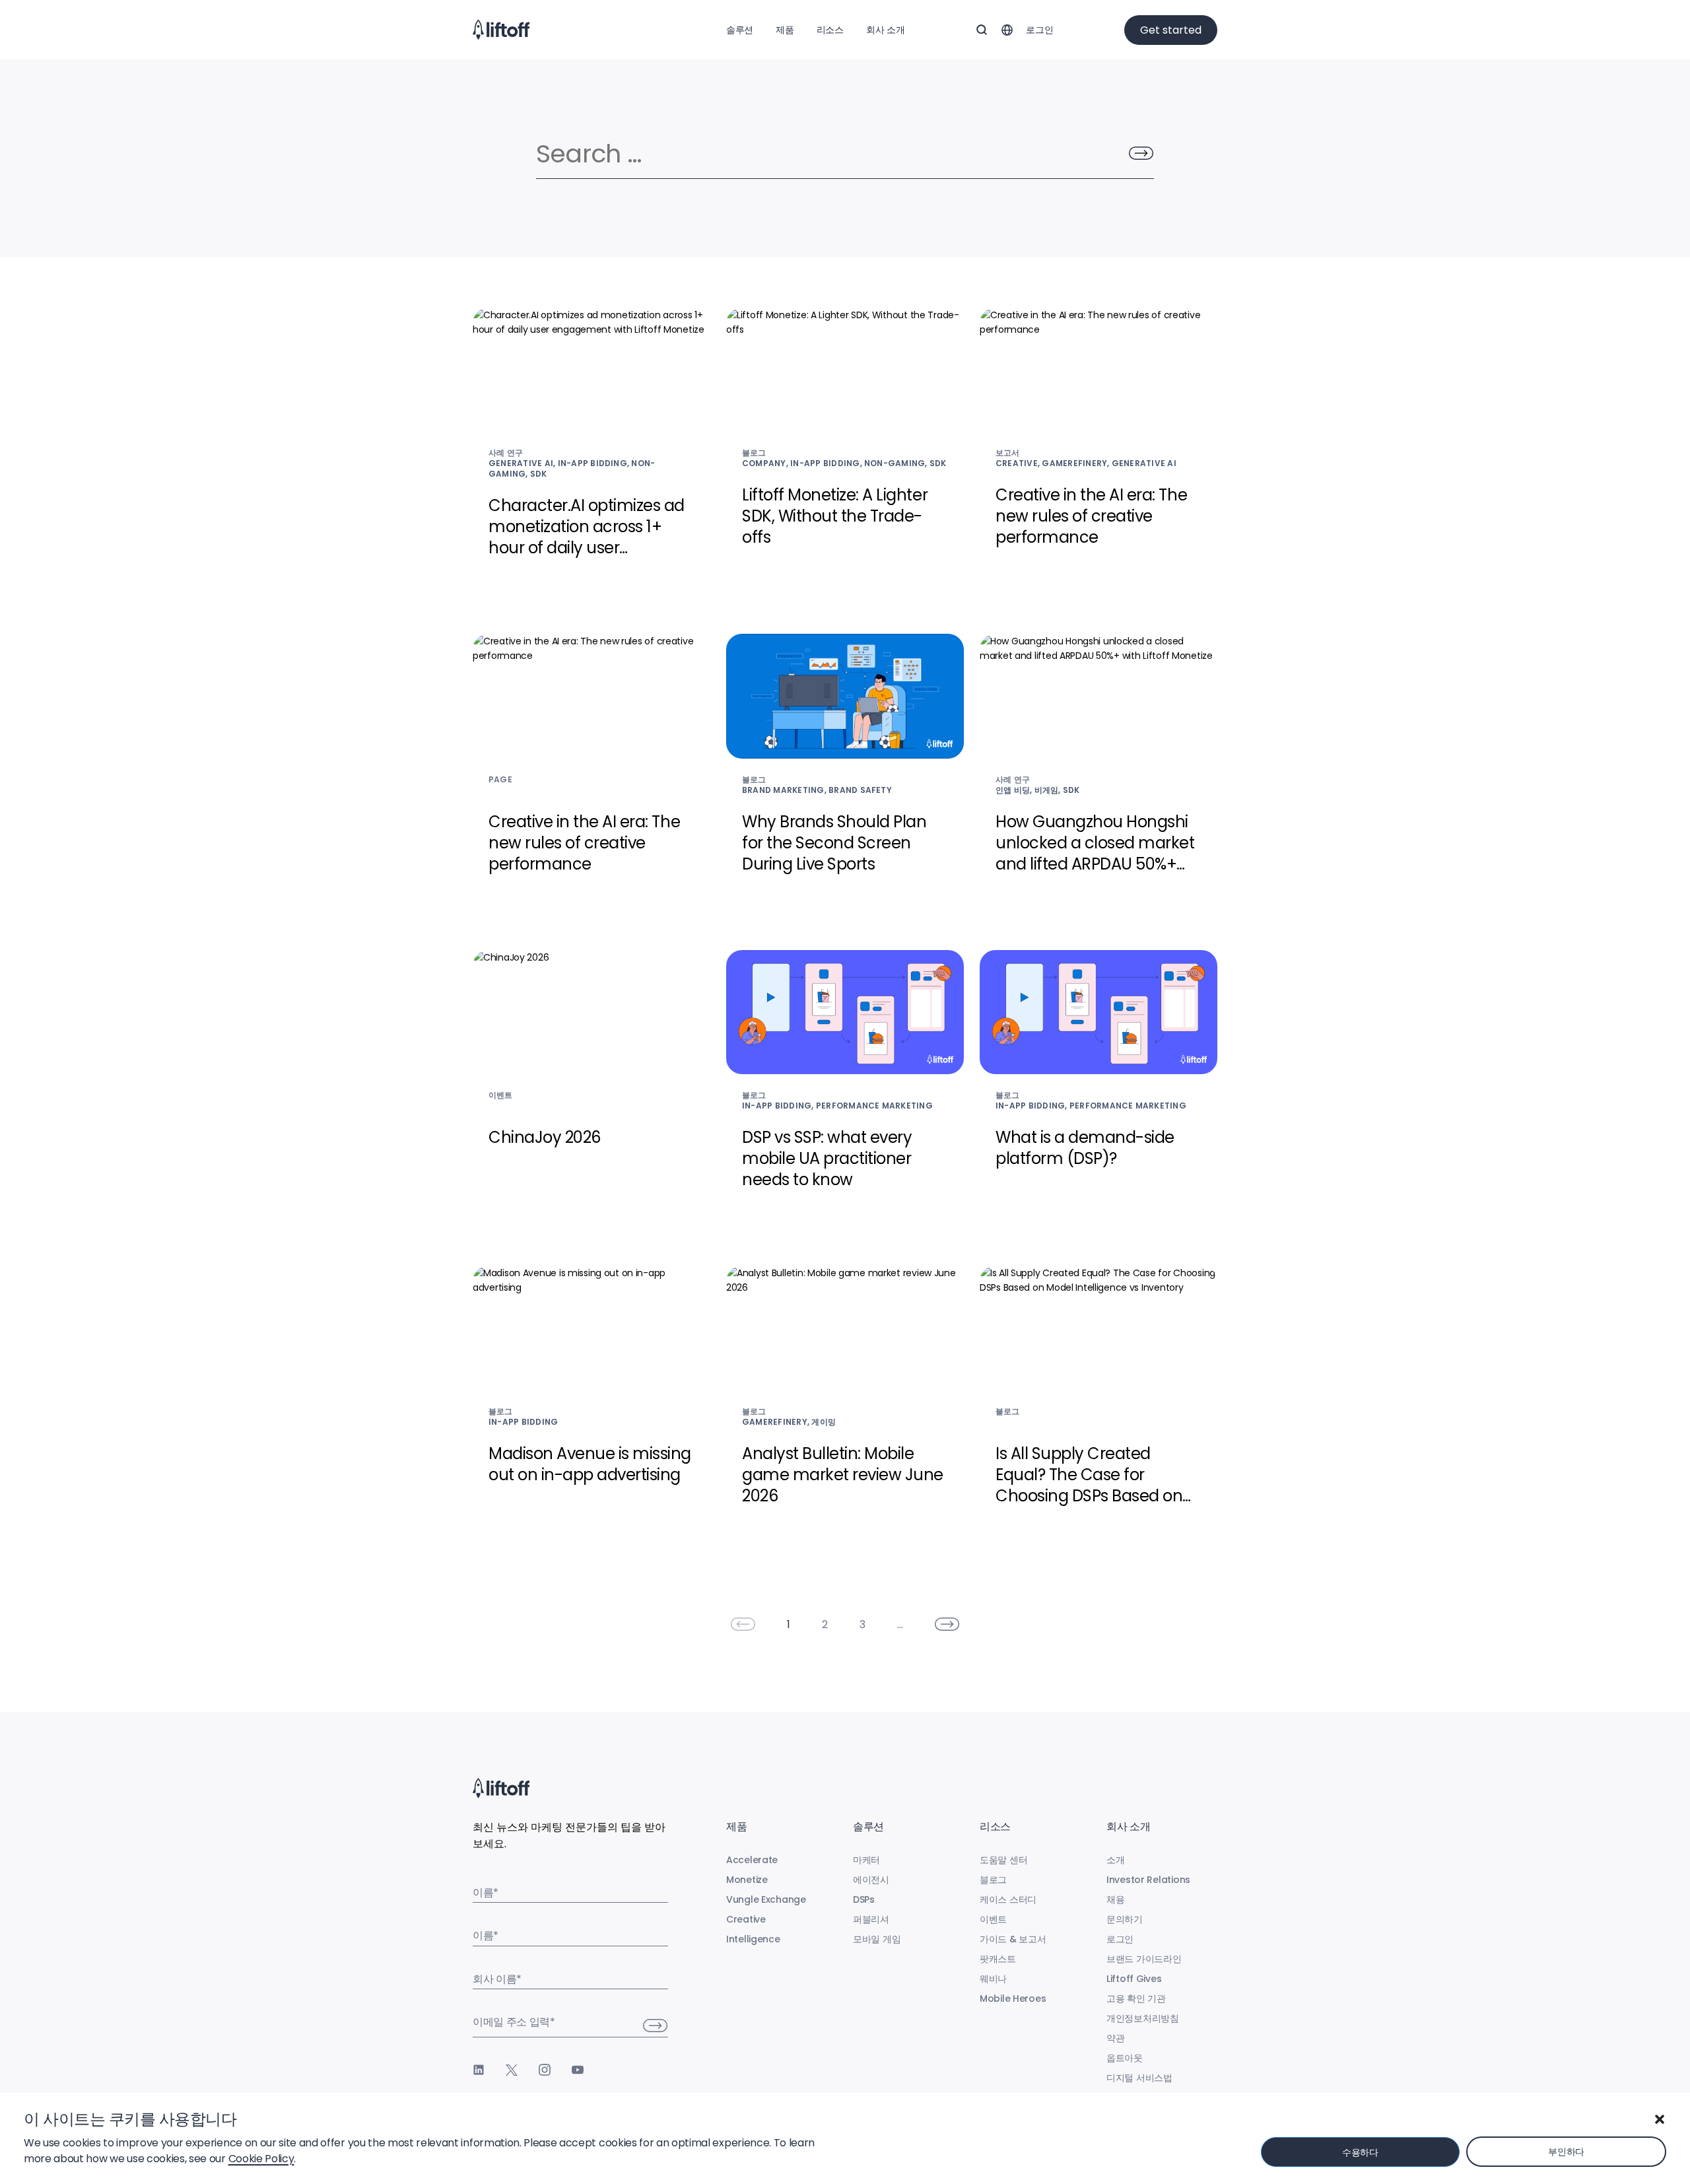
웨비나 (993, 1979)
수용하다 (1360, 2152)
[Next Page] (947, 1624)
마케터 (866, 1860)
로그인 (1039, 30)
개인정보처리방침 (1143, 2018)
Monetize (747, 1880)
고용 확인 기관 (1136, 1998)
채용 (1115, 1899)
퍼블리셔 (871, 1919)
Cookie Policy (261, 2159)
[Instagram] (545, 2070)
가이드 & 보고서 (1013, 1939)
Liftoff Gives (1134, 1979)
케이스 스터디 (1008, 1899)
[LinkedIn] (479, 2070)
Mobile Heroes (1013, 1998)
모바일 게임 (877, 1939)
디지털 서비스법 (1139, 2078)
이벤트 (993, 1919)
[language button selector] (1007, 30)
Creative (746, 1919)
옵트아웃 (1125, 2058)
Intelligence (753, 1939)
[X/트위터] (512, 2070)
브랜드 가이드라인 (1144, 1959)
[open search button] (982, 30)
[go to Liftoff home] (501, 30)
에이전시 (871, 1880)
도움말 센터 (1003, 1860)
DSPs (864, 1899)
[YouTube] (578, 2070)
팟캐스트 (998, 1959)
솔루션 (740, 30)
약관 (1115, 2038)
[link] (743, 1624)
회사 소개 (886, 30)
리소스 (830, 30)
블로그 (993, 1880)
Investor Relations (1148, 1880)
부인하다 (1566, 2152)
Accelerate (752, 1860)
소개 (1115, 1860)
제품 (785, 30)
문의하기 (1125, 1919)
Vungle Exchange (766, 1899)
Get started (1171, 30)
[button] (1660, 2119)
